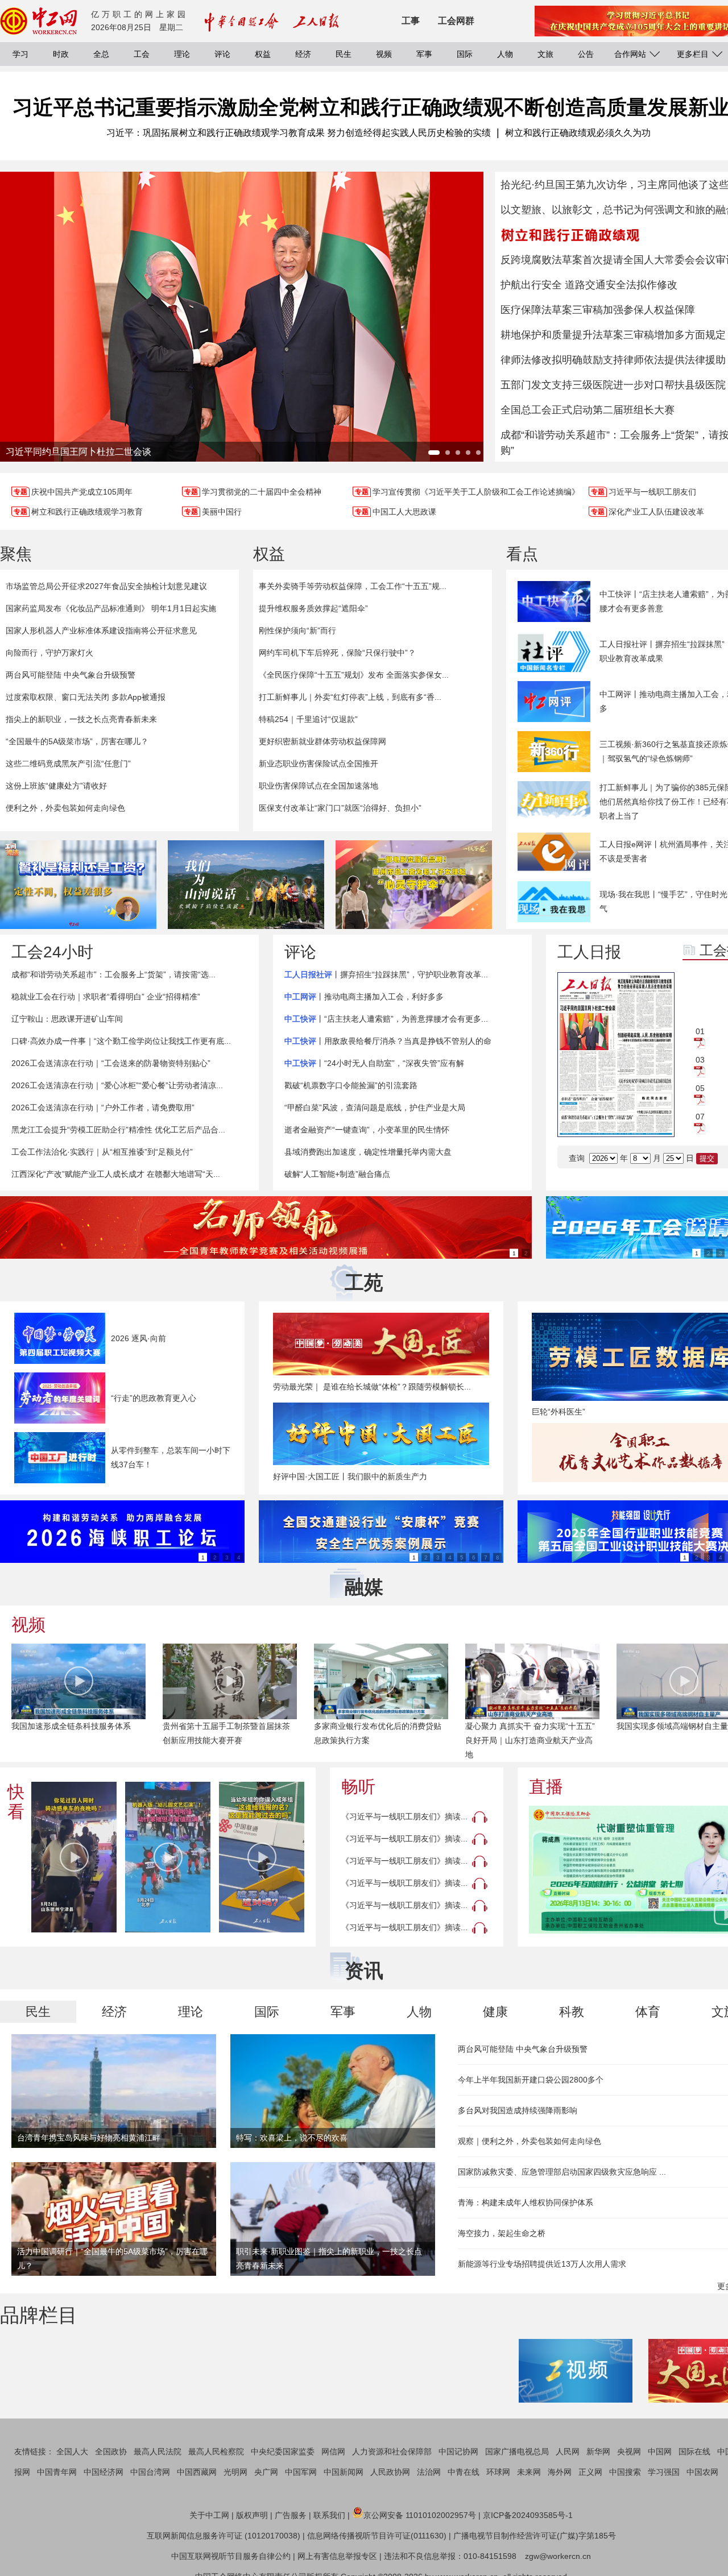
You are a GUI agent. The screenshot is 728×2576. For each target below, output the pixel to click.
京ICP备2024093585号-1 (528, 2515)
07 (700, 1117)
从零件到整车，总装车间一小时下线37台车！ (171, 1457)
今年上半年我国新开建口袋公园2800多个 (531, 2080)
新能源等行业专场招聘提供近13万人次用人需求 (542, 2264)
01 (700, 1031)
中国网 (660, 2451)
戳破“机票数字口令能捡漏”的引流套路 (351, 1085)
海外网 (560, 2472)
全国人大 (72, 2451)
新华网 (598, 2451)
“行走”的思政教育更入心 (154, 1398)
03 (700, 1060)
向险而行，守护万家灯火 (49, 653)
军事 (424, 54)
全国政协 (111, 2451)
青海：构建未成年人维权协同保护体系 (526, 2202)
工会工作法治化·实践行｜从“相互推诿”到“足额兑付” (102, 1152)
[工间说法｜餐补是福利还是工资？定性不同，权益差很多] (78, 885)
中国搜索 (625, 2472)
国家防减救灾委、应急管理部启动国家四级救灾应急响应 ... (562, 2172)
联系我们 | (332, 2515)
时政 (61, 54)
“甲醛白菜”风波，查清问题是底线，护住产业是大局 (375, 1107)
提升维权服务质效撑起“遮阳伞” (313, 608)
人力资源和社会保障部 (392, 2451)
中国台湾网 (150, 2472)
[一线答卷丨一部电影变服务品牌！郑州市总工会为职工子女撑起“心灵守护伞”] (414, 885)
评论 (222, 54)
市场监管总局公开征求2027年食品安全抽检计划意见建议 (106, 586)
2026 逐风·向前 (138, 1338)
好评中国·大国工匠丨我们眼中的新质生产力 (350, 1476)
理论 (182, 54)
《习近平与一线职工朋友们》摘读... (404, 1816)
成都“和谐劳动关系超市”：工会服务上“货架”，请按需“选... (113, 974)
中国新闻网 (344, 2472)
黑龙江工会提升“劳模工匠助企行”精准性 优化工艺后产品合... (118, 1130)
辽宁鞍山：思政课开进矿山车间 (67, 1019)
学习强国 (664, 2472)
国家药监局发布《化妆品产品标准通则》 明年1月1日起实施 (111, 608)
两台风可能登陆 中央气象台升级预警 (71, 675)
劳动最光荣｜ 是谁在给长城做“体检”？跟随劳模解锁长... (372, 1387)
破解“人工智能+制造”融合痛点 (337, 1174)
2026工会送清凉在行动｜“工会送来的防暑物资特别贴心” (111, 1063)
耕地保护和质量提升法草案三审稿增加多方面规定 (613, 335)
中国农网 (702, 2472)
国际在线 (694, 2451)
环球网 (498, 2472)
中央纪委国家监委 (283, 2451)
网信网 (333, 2451)
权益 (263, 54)
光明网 (235, 2472)
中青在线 (464, 2472)
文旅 (545, 54)
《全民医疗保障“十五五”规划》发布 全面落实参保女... (354, 675)
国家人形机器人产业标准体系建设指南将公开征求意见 (101, 630)
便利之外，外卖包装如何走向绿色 (65, 808)
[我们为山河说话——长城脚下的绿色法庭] (246, 885)
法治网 (429, 2472)
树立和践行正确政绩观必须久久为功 (578, 133)
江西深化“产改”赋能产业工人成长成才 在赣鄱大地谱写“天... (116, 1174)
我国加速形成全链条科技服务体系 (71, 1726)
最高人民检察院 (216, 2451)
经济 (303, 54)
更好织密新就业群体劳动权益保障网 (322, 741)
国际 (465, 54)
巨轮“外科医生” (559, 1412)
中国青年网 (57, 2472)
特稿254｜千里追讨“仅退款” (308, 719)
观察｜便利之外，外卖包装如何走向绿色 (530, 2141)
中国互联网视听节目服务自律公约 (231, 2556)
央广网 (266, 2472)
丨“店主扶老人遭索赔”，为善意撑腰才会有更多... (386, 1019)
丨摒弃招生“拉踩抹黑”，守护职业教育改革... (386, 974)
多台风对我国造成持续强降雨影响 (518, 2110)
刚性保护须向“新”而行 (297, 630)
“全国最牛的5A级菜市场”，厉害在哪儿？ (77, 741)
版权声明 (252, 2515)
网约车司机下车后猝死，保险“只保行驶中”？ (337, 653)
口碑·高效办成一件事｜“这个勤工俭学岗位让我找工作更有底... (121, 1041)
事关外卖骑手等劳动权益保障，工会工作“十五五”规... (353, 586)
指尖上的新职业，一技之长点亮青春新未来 (81, 719)
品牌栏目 (39, 2315)
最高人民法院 (158, 2451)
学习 (20, 54)
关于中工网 (209, 2515)
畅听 (358, 1787)
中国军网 (301, 2472)
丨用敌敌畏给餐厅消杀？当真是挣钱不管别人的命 (388, 1041)
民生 (344, 54)
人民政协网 (390, 2472)
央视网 (629, 2451)
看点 (522, 554)
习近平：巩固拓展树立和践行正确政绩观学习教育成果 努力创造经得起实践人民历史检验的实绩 (299, 133)
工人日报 (589, 952)
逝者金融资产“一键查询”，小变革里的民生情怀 (367, 1130)
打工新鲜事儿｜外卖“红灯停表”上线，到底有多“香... (350, 697)
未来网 (529, 2472)
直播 (546, 1787)
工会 (142, 54)
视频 (384, 54)
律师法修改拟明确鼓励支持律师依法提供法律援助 (613, 360)
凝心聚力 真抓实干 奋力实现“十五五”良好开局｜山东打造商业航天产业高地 (530, 1740)
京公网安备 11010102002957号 (420, 2515)
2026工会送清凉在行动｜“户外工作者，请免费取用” (103, 1107)
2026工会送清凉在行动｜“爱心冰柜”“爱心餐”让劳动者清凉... (117, 1085)
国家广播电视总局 (517, 2451)
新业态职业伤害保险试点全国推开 (318, 764)
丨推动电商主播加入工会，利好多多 (364, 997)
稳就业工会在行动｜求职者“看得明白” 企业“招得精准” (106, 997)
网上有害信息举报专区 (337, 2556)
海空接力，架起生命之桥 (502, 2233)
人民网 (568, 2451)
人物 (505, 54)
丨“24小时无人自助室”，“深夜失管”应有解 (374, 1063)
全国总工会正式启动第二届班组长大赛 (588, 410)
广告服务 (291, 2515)
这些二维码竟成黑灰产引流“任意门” (68, 764)
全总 (101, 54)
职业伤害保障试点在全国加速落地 (318, 786)
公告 (586, 54)
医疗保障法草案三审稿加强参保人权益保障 (598, 310)
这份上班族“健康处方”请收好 (56, 786)
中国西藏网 (197, 2472)
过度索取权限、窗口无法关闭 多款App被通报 (86, 697)
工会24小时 (52, 952)
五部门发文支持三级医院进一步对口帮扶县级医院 (613, 385)
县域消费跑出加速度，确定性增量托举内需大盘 (368, 1152)
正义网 (590, 2472)
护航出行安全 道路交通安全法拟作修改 (589, 285)
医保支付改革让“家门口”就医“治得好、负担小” (340, 808)
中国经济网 (104, 2472)
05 (700, 1088)
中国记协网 (458, 2451)
